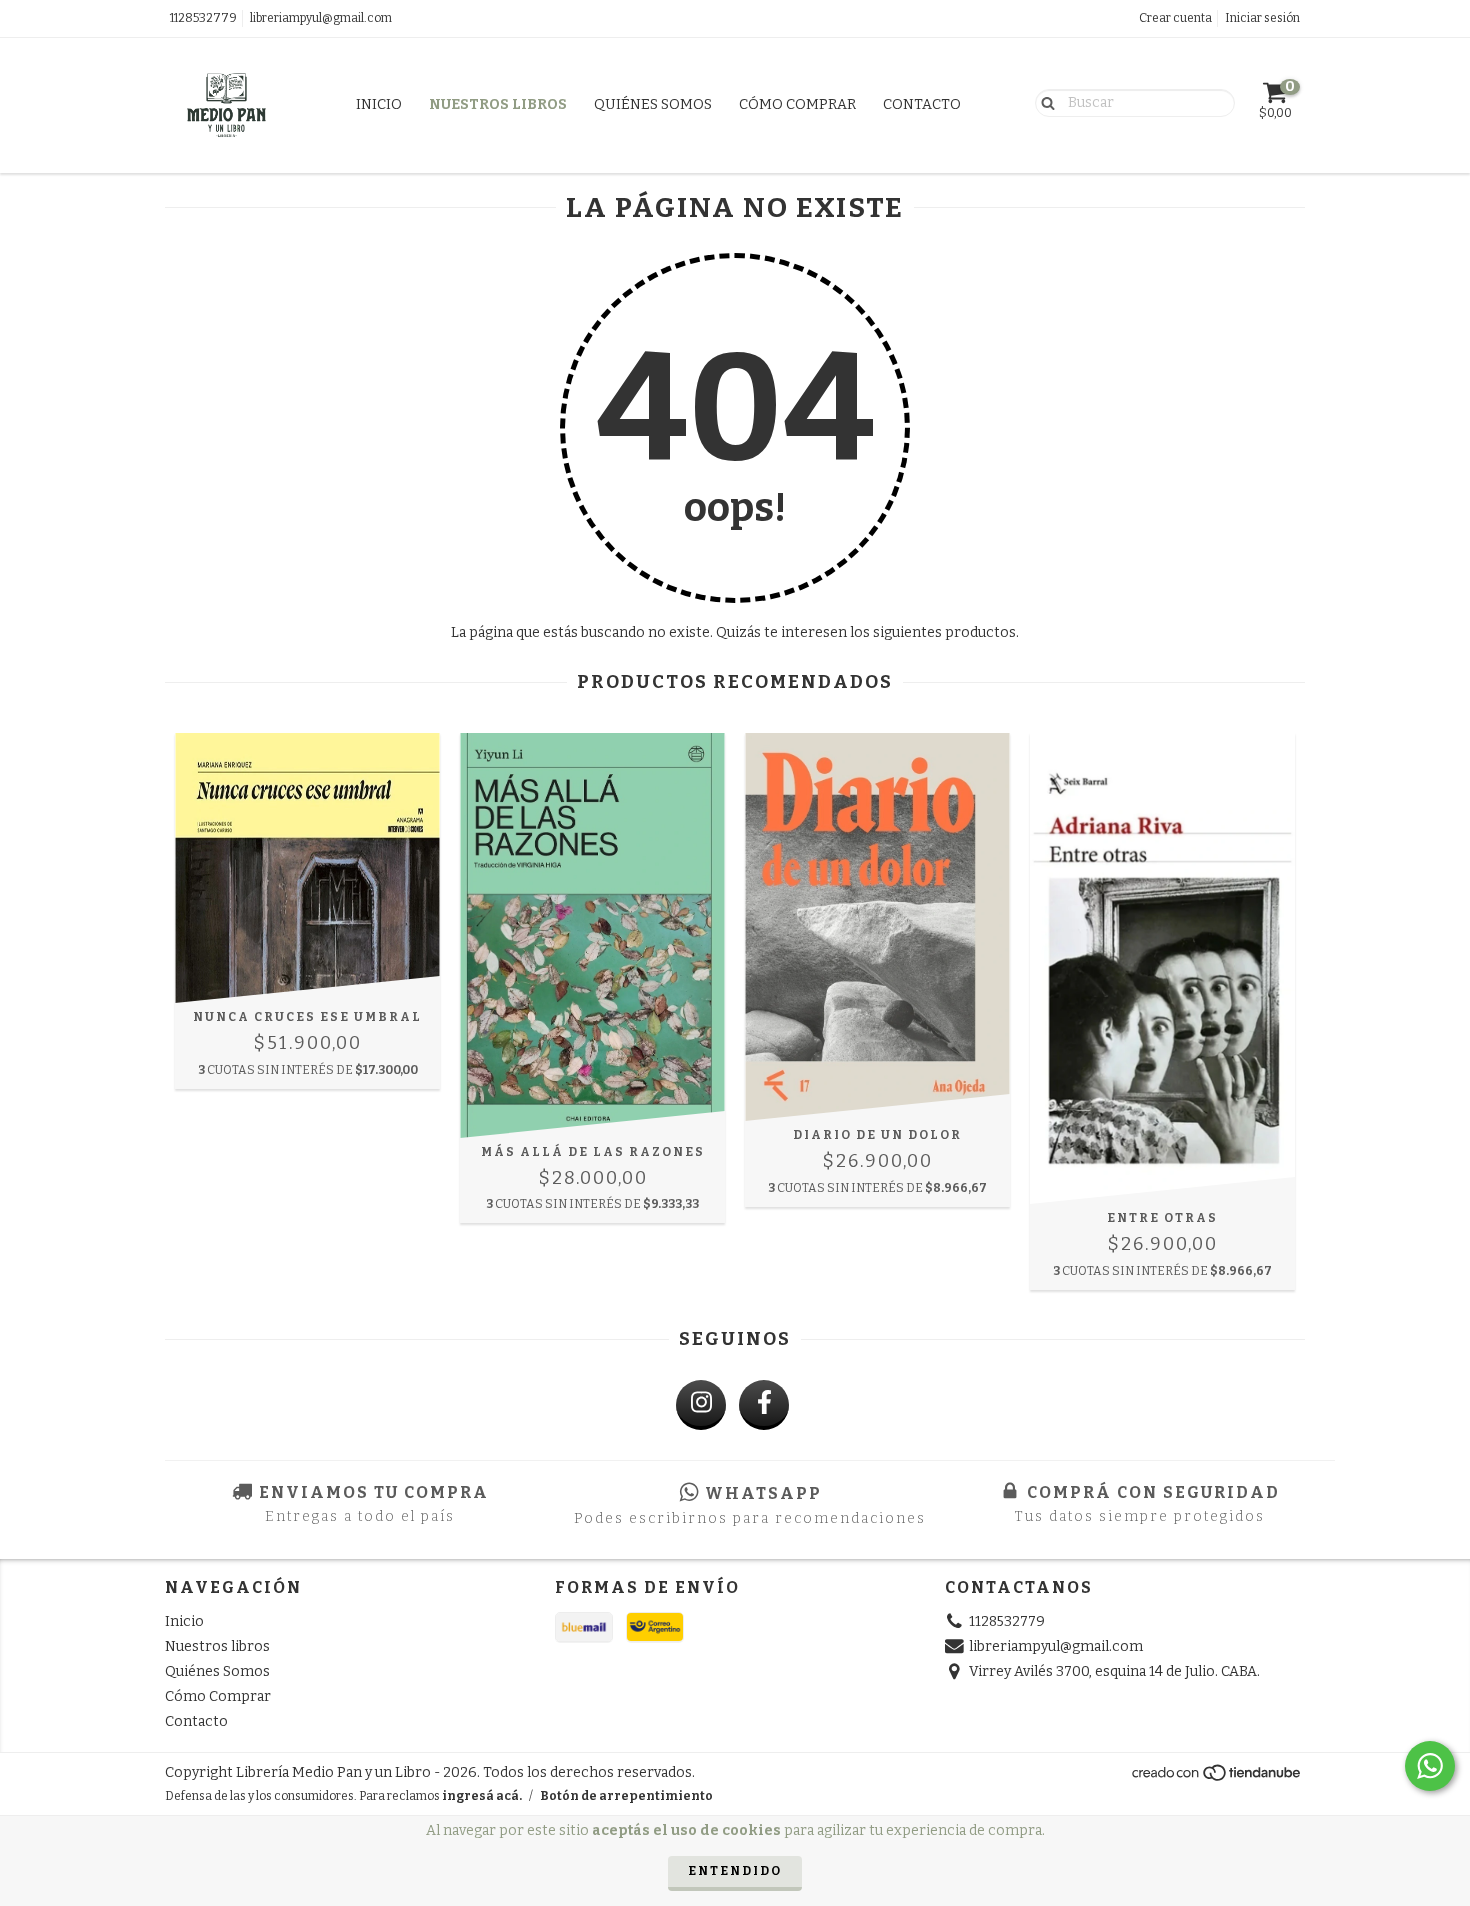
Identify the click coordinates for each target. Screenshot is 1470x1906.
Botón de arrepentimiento (626, 1796)
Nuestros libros (498, 104)
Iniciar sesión (1262, 18)
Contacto (922, 104)
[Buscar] (1043, 102)
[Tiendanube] (1217, 1778)
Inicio (379, 104)
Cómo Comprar (797, 104)
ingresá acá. (482, 1796)
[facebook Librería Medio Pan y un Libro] (764, 1405)
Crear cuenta (1175, 18)
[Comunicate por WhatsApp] (1430, 1766)
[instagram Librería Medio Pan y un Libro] (701, 1405)
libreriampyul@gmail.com (321, 18)
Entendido (735, 1871)
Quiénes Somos (653, 104)
